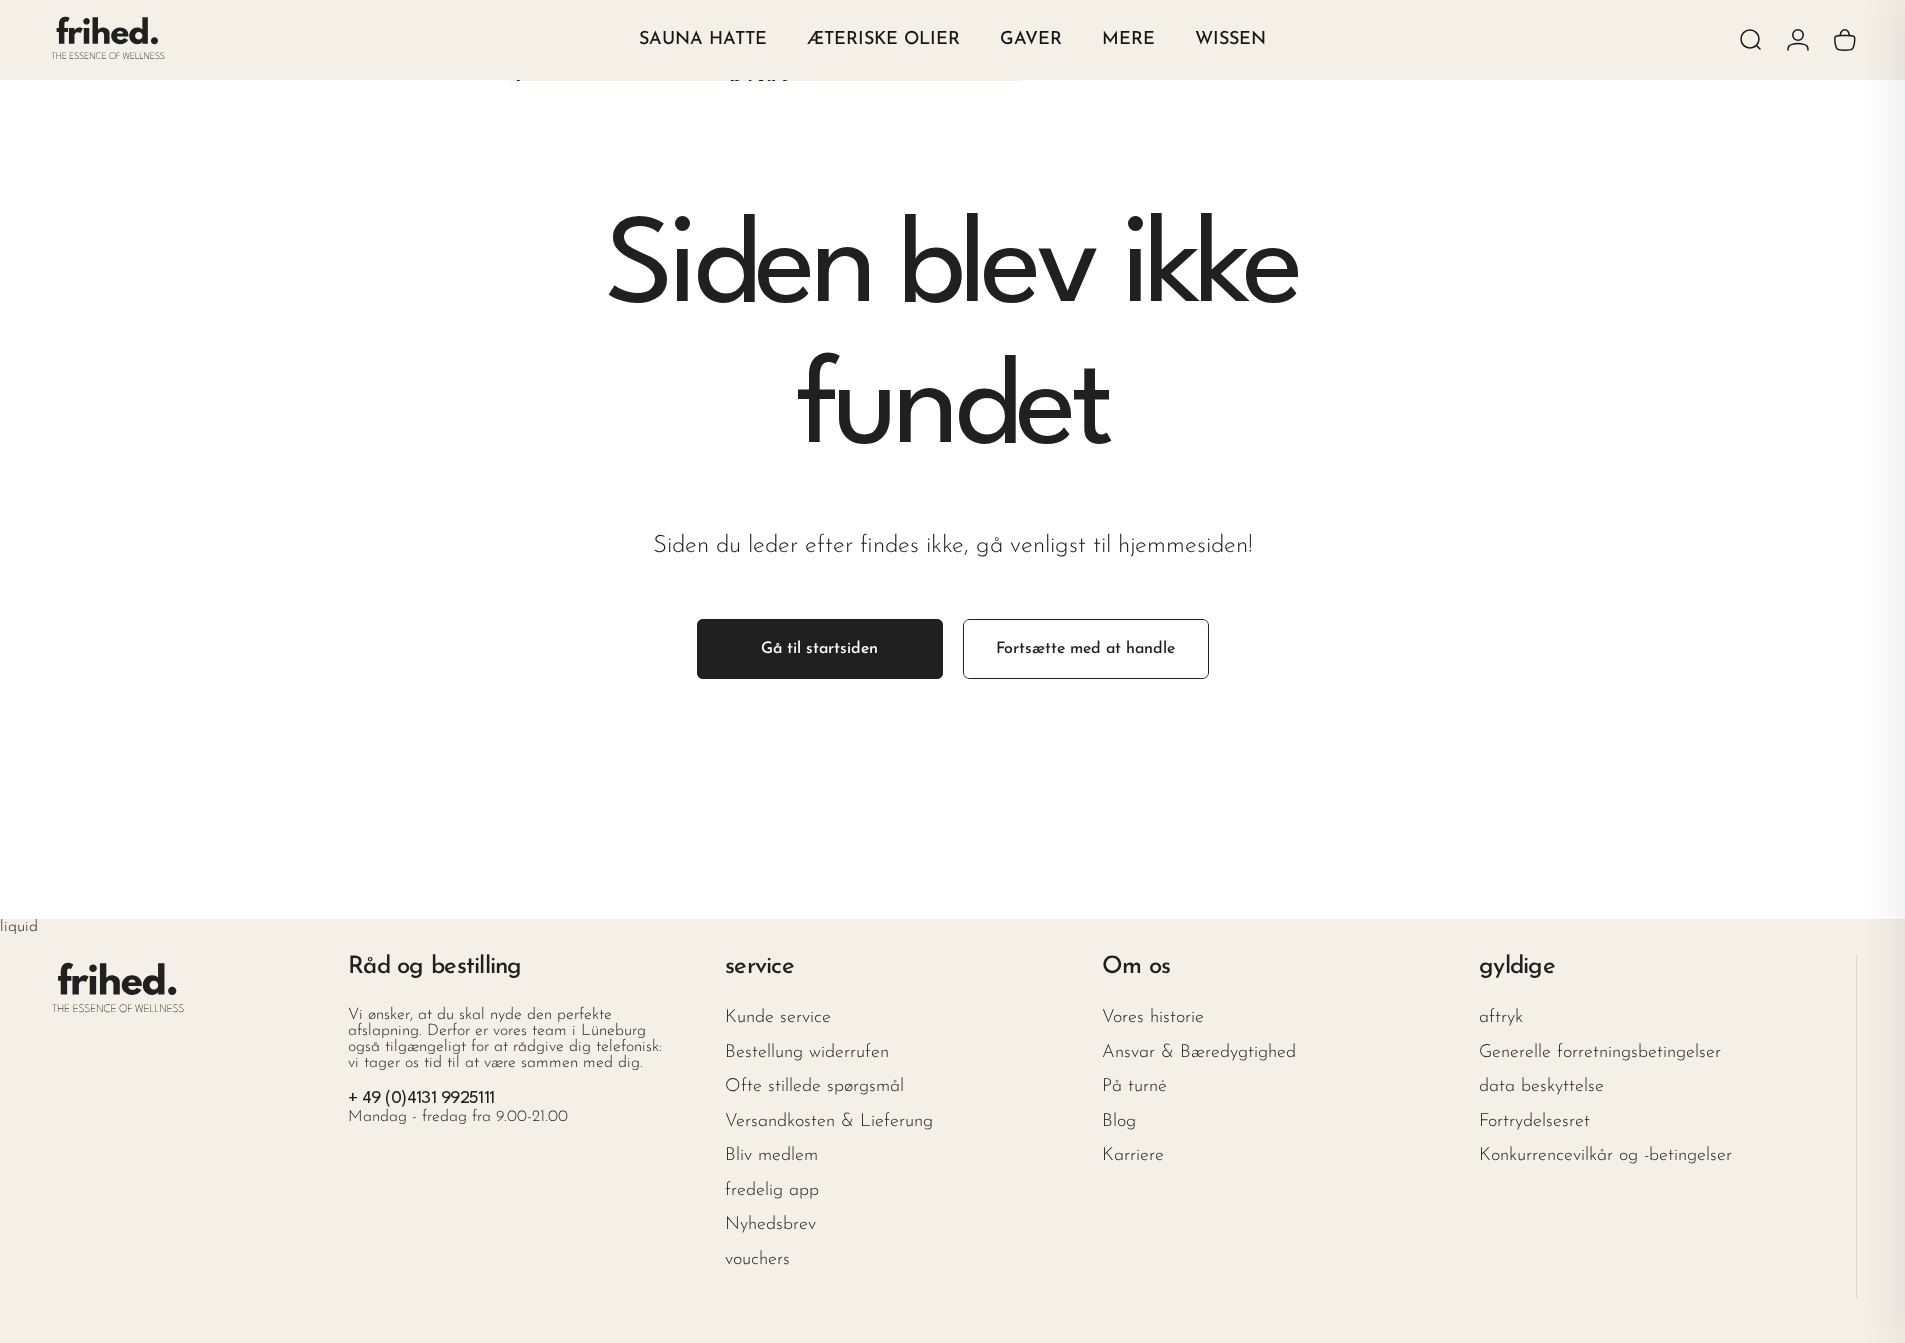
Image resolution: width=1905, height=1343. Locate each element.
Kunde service (778, 1018)
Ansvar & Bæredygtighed (1199, 1053)
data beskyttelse (1541, 1087)
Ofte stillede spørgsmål (814, 1087)
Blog (1119, 1122)
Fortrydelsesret (1534, 1122)
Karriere (1133, 1156)
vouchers (757, 1260)
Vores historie (1153, 1018)
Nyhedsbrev (770, 1225)
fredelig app (772, 1191)
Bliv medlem (771, 1156)
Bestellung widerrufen (807, 1053)
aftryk (1501, 1018)
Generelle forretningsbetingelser (1600, 1053)
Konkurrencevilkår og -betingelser (1605, 1156)
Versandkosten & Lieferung (829, 1122)
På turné (1134, 1087)
